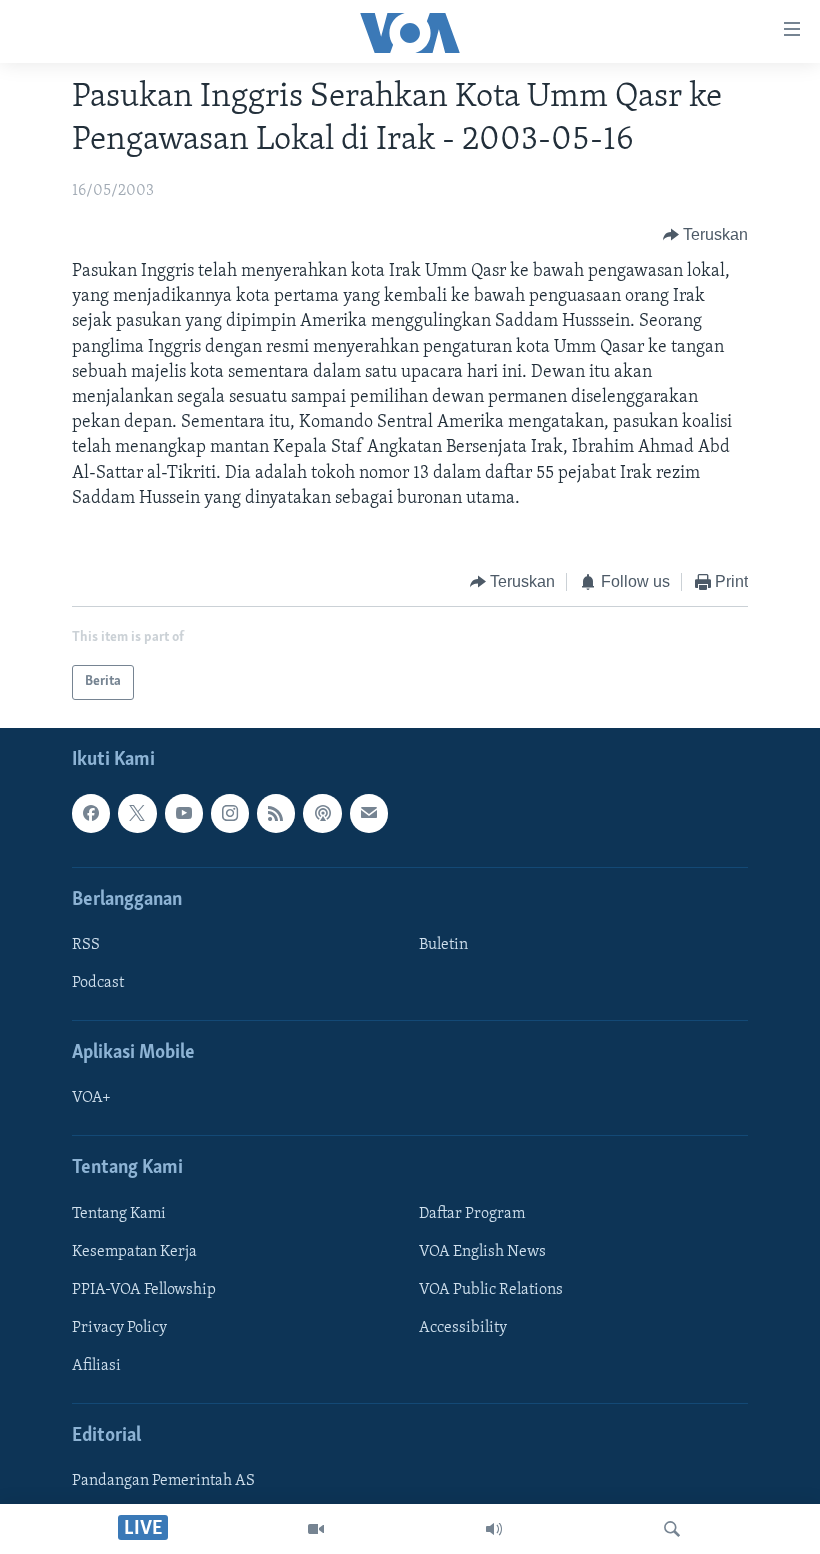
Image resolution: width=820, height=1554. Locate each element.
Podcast (98, 983)
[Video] (316, 1529)
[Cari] (672, 1529)
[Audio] (494, 1529)
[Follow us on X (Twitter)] (137, 813)
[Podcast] (322, 813)
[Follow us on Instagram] (230, 813)
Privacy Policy (119, 1327)
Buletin (443, 944)
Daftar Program (472, 1213)
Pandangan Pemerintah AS (163, 1481)
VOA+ (91, 1098)
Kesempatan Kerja (134, 1251)
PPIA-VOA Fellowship (144, 1289)
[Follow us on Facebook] (91, 813)
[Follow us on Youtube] (184, 813)
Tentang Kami (119, 1213)
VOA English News (482, 1251)
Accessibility (463, 1327)
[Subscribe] (369, 813)
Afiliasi (96, 1365)
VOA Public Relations (491, 1289)
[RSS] (276, 813)
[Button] (706, 235)
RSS (86, 944)
